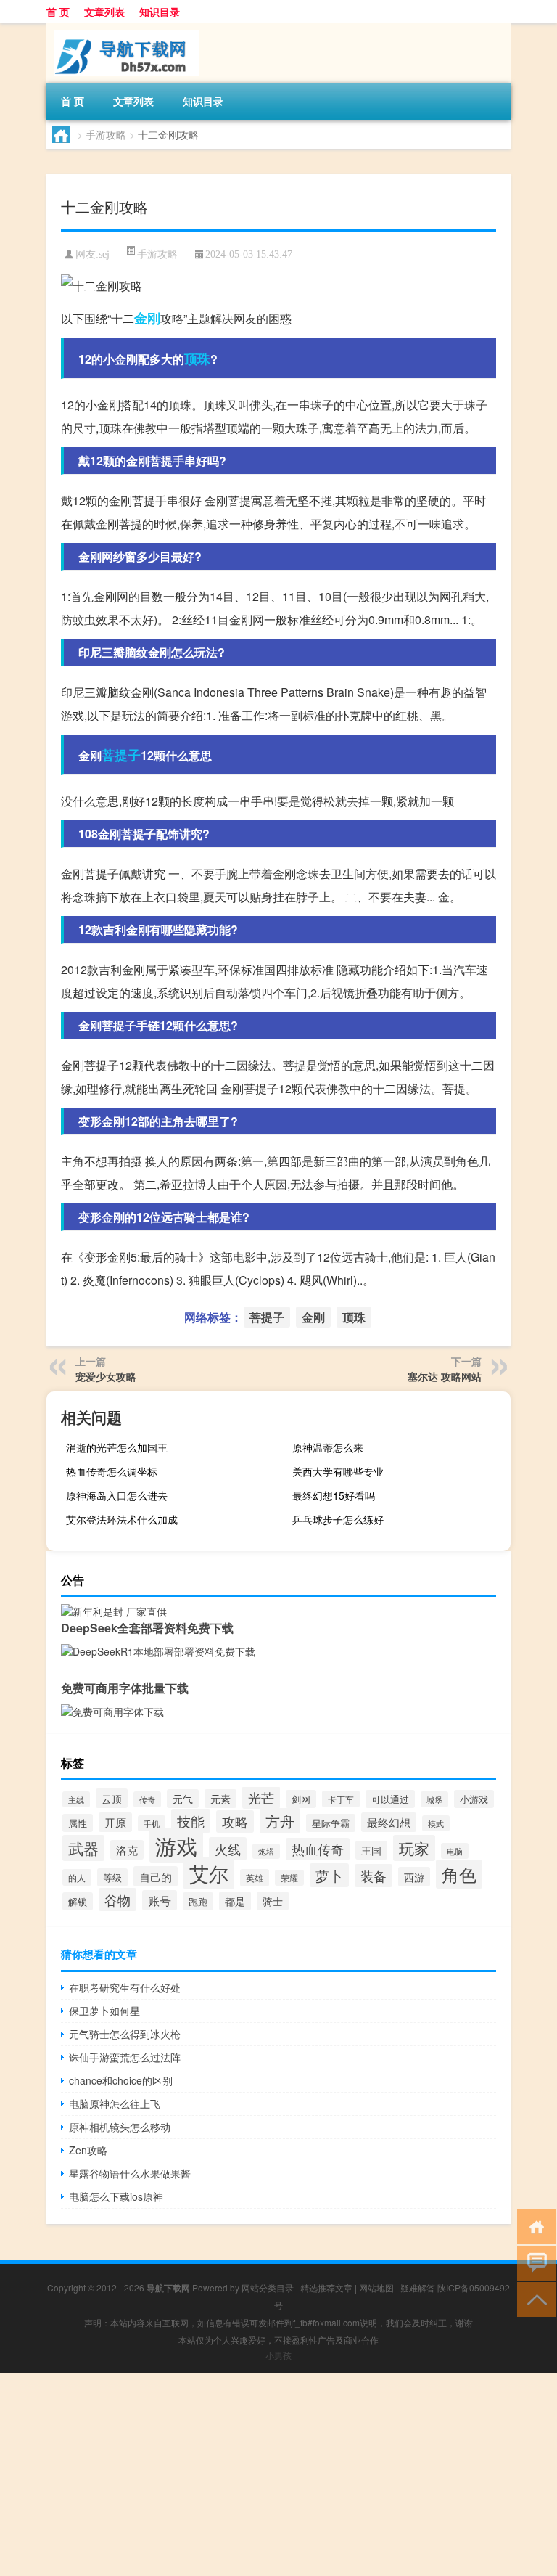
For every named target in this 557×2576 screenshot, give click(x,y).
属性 (78, 1823)
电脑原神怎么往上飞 (115, 2103)
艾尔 (209, 1873)
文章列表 (104, 12)
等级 (112, 1877)
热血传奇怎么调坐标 (112, 1471)
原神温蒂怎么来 (328, 1447)
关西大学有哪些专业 (338, 1471)
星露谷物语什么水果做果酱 (130, 2173)
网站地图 (376, 2287)
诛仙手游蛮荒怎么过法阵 (125, 2057)
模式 (436, 1823)
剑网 (301, 1799)
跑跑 (198, 1901)
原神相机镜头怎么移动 (120, 2127)
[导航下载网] (123, 28)
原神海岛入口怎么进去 (117, 1495)
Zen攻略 (88, 2150)
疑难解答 (418, 2287)
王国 (371, 1850)
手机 (152, 1823)
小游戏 (474, 1799)
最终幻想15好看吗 (334, 1495)
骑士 (273, 1901)
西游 (414, 1877)
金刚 (147, 318)
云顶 (112, 1798)
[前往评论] (533, 2262)
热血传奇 (318, 1849)
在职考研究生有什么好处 (125, 1987)
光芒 (261, 1798)
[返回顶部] (533, 2298)
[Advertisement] (278, 2474)
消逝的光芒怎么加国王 (117, 1447)
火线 (228, 1849)
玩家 (414, 1848)
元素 (220, 1799)
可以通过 (390, 1799)
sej (104, 254)
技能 (191, 1821)
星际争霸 (331, 1823)
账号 (160, 1900)
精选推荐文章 (326, 2287)
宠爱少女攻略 (106, 1376)
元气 (183, 1799)
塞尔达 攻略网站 (445, 1376)
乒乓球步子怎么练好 (338, 1519)
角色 (459, 1874)
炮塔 (266, 1851)
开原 (115, 1822)
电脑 (455, 1851)
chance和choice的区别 (121, 2080)
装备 (374, 1876)
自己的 (156, 1876)
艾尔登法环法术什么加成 (122, 1519)
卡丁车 (341, 1799)
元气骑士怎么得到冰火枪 (125, 2034)
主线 (76, 1799)
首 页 (58, 12)
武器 (83, 1848)
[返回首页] (533, 2226)
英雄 (255, 1878)
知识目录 (160, 12)
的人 (77, 1877)
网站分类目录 (268, 2287)
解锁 (78, 1901)
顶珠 (197, 359)
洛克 (127, 1850)
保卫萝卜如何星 (104, 2011)
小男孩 (278, 2355)
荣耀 (289, 1878)
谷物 (117, 1900)
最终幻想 (389, 1822)
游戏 (176, 1845)
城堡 (434, 1799)
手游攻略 (106, 134)
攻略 (235, 1821)
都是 (235, 1901)
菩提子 (121, 755)
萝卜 (329, 1875)
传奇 (147, 1799)
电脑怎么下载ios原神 (116, 2196)
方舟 (280, 1821)
